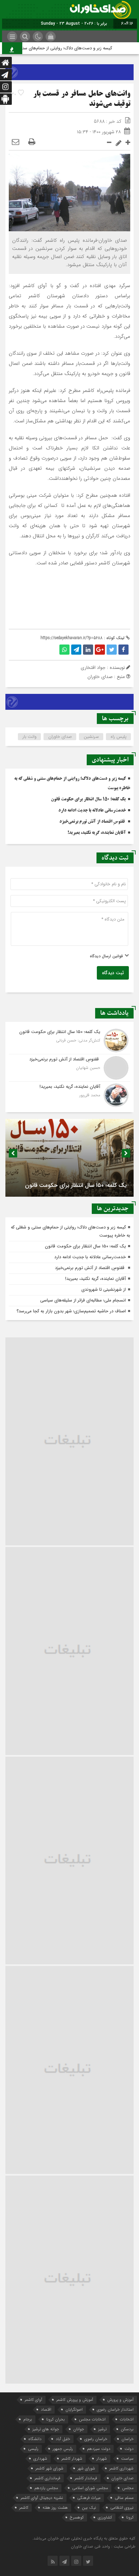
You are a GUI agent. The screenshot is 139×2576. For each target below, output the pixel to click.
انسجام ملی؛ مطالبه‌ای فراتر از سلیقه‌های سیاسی (83, 1300)
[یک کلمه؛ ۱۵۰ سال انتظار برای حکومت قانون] (69, 1040)
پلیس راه (119, 737)
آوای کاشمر (33, 2400)
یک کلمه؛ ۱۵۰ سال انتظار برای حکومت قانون (88, 799)
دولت (129, 2449)
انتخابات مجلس (92, 2419)
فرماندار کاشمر (86, 2478)
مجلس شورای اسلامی (90, 2488)
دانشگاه (35, 2439)
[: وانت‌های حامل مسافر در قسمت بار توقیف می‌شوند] (16, 142)
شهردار (102, 2458)
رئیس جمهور (63, 2449)
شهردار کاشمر (72, 2458)
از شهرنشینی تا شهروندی (104, 1290)
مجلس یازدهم (46, 2488)
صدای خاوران (60, 737)
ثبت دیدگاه (113, 973)
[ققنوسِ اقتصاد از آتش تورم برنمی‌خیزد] (69, 1068)
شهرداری (40, 2458)
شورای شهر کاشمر (49, 2468)
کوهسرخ (77, 2517)
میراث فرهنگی (89, 2498)
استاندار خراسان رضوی (115, 2409)
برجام (28, 2419)
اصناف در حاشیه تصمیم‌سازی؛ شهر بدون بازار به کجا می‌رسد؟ (71, 1311)
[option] (69, 1158)
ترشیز (102, 2429)
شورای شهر (86, 2468)
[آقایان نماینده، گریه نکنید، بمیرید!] (69, 1094)
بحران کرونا (55, 2419)
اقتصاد (46, 2409)
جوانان (79, 2429)
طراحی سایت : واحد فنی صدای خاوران (103, 2546)
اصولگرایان (74, 2409)
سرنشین (91, 737)
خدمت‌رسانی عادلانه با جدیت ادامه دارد (92, 811)
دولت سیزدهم (99, 2449)
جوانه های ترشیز (46, 2429)
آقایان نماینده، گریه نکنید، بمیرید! (97, 833)
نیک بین (89, 2508)
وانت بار (30, 737)
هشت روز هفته (55, 2508)
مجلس (128, 2488)
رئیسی (33, 2449)
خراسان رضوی (96, 2439)
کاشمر (24, 2508)
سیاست (127, 2458)
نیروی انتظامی (122, 2508)
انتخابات (127, 2419)
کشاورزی (105, 2517)
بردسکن (127, 2429)
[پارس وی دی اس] (69, 68)
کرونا (130, 2517)
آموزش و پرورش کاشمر (75, 2400)
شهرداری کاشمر (121, 2468)
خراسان (128, 2439)
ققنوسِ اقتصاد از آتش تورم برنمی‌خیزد (93, 822)
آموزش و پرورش (120, 2400)
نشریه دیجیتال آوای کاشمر (42, 2498)
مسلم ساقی (124, 2498)
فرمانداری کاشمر (47, 2478)
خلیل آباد (63, 2439)
